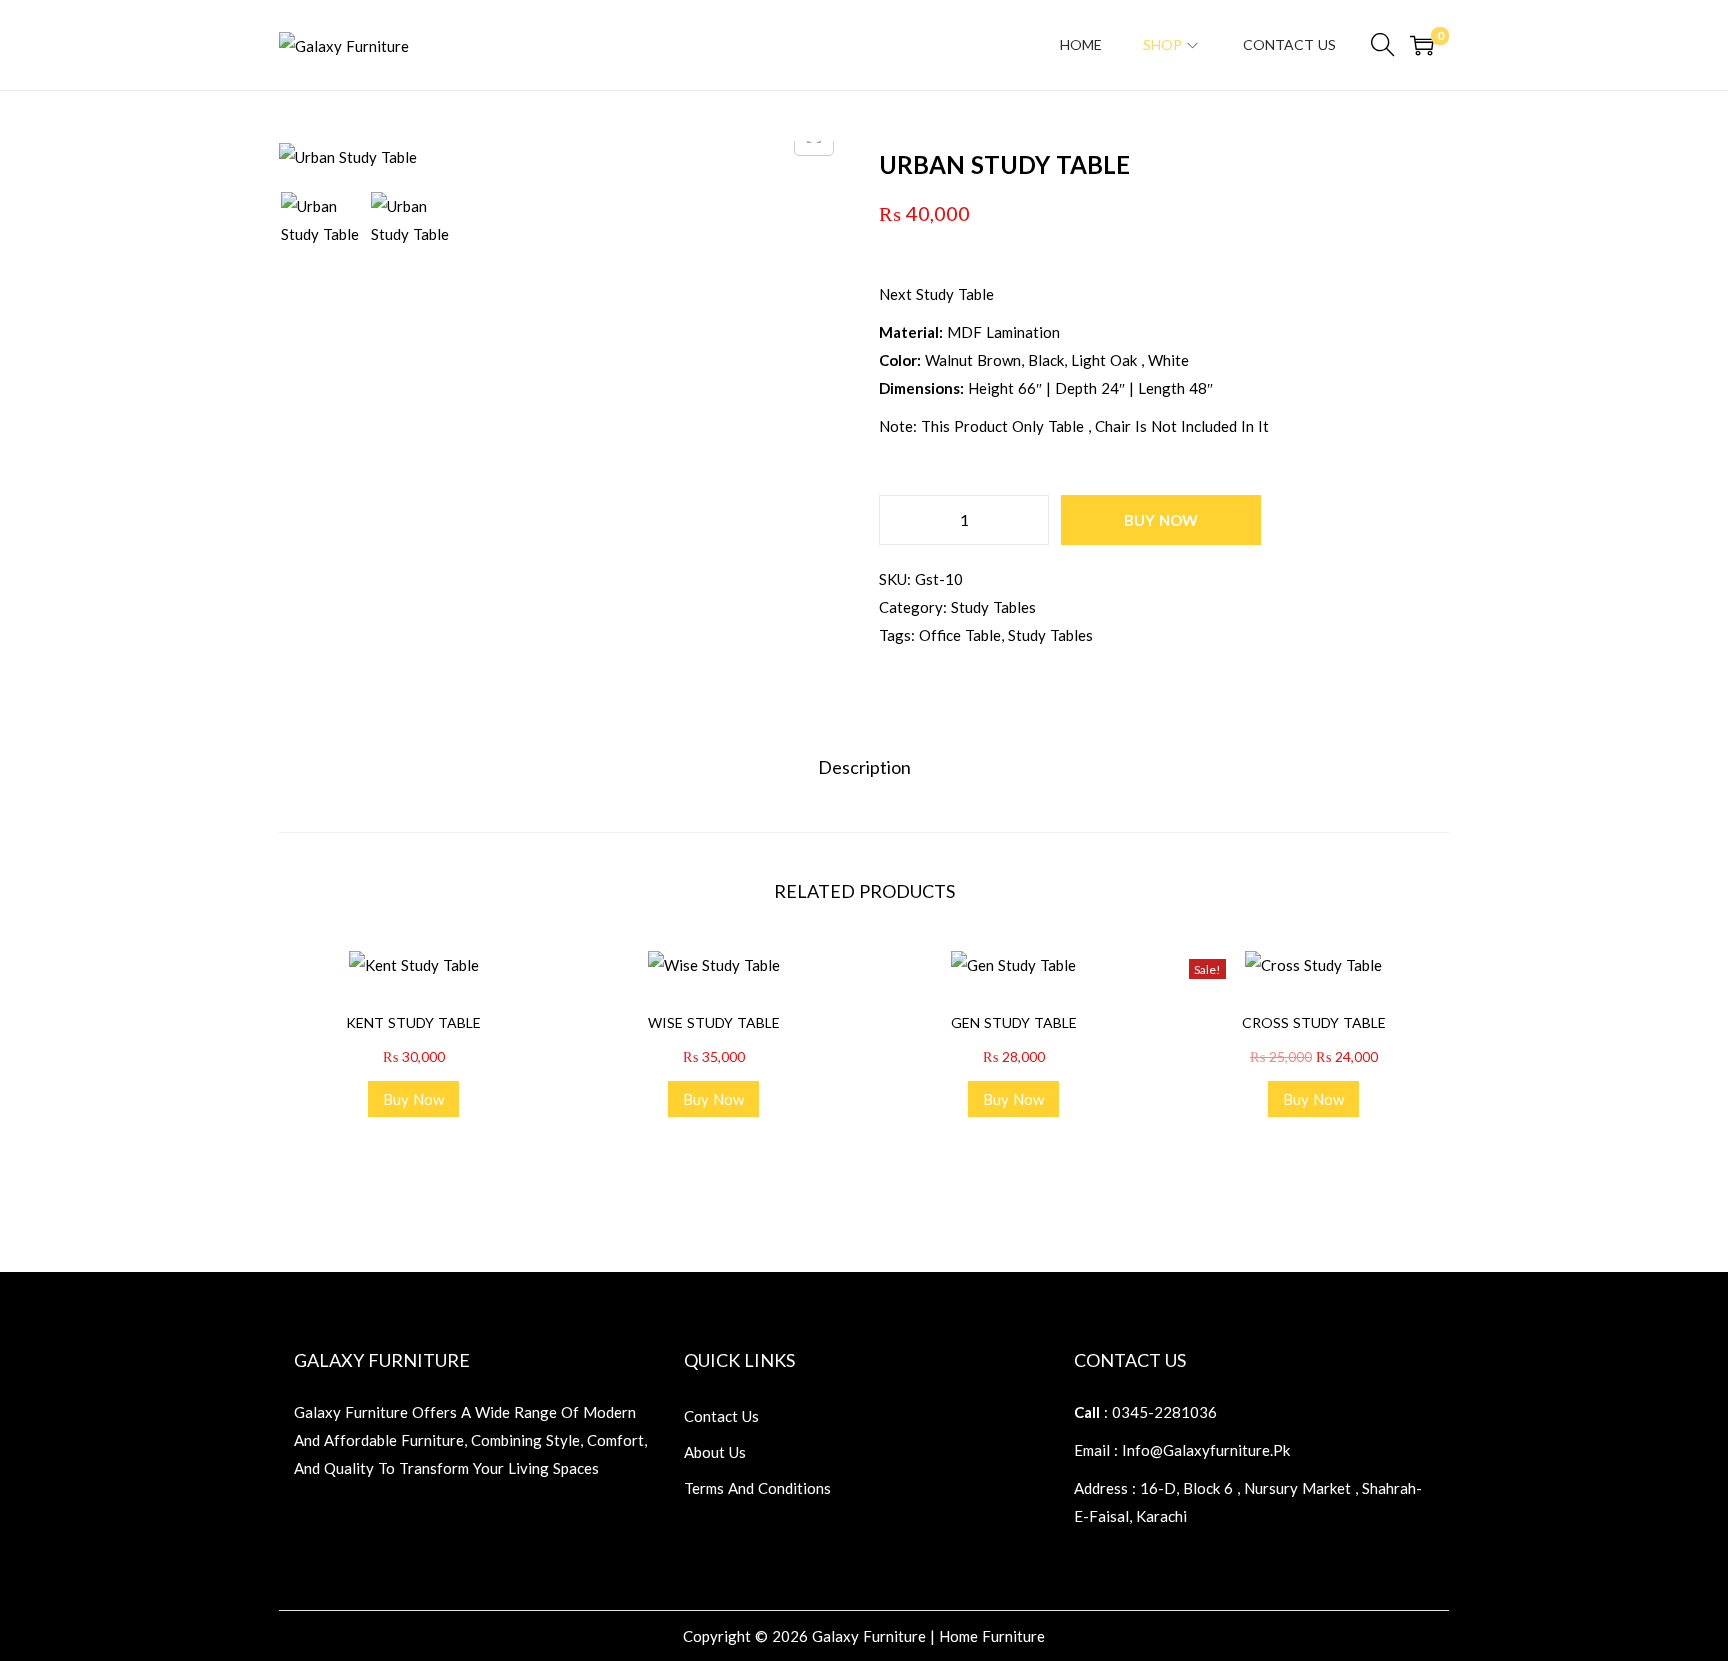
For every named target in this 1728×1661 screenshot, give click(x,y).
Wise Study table (714, 1022)
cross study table (1314, 1022)
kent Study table (413, 1022)
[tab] (864, 767)
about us (715, 1452)
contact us (721, 1416)
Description (864, 767)
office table (960, 635)
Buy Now (1161, 520)
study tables (993, 607)
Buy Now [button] (413, 1099)
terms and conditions (757, 1488)
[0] (1422, 45)
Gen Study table (1014, 1022)
